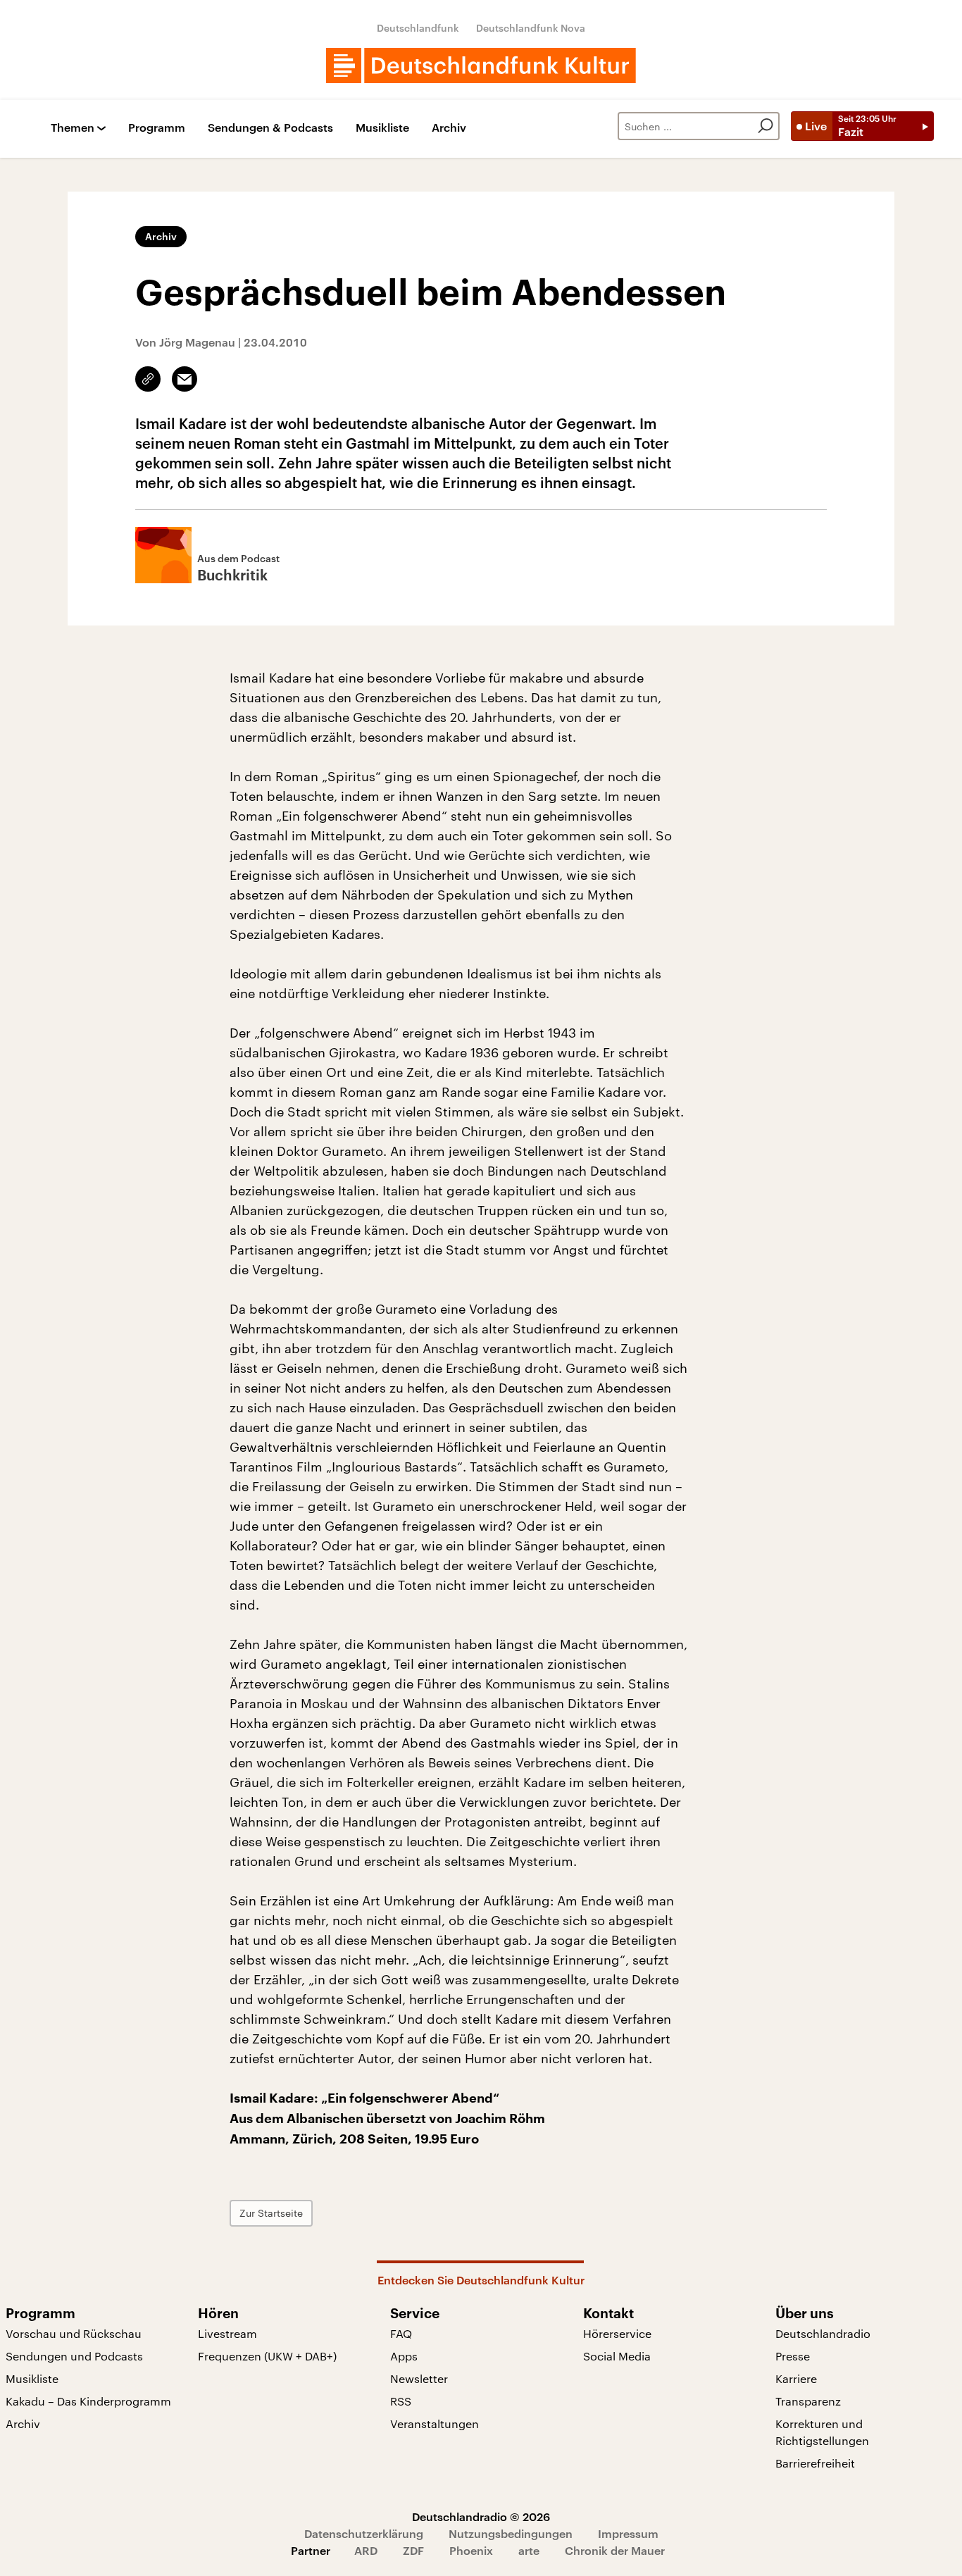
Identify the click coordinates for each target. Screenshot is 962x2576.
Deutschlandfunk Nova (531, 28)
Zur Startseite (271, 2213)
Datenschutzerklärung (364, 2533)
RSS (401, 2401)
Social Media (617, 2356)
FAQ (401, 2333)
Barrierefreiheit (815, 2463)
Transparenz (808, 2401)
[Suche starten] (766, 126)
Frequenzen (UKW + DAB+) (267, 2356)
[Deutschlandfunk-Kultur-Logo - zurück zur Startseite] (481, 66)
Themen (73, 128)
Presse (793, 2356)
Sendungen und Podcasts (74, 2356)
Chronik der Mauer (615, 2550)
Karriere (796, 2378)
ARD (366, 2550)
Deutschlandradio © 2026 (481, 2516)
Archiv (449, 128)
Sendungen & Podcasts (270, 128)
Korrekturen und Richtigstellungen (822, 2432)
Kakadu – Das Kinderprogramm (88, 2401)
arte (529, 2550)
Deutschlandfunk (418, 28)
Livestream (227, 2333)
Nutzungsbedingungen (511, 2533)
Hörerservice (617, 2333)
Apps (404, 2356)
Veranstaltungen (435, 2423)
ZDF (413, 2550)
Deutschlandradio (823, 2333)
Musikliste (382, 128)
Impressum (628, 2533)
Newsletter (419, 2378)
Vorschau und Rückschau (74, 2333)
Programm (157, 128)
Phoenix (471, 2550)
